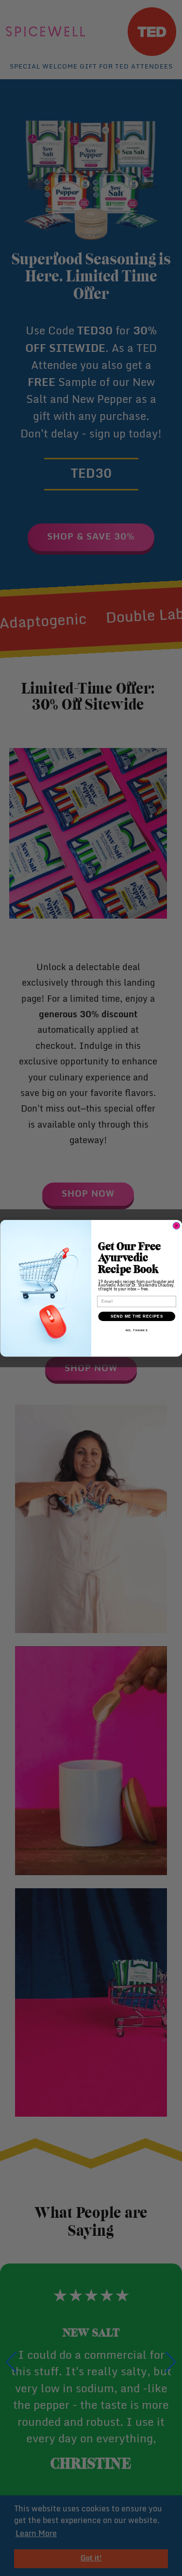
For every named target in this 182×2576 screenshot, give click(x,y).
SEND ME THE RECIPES (136, 1316)
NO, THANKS (136, 1330)
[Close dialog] (176, 1225)
